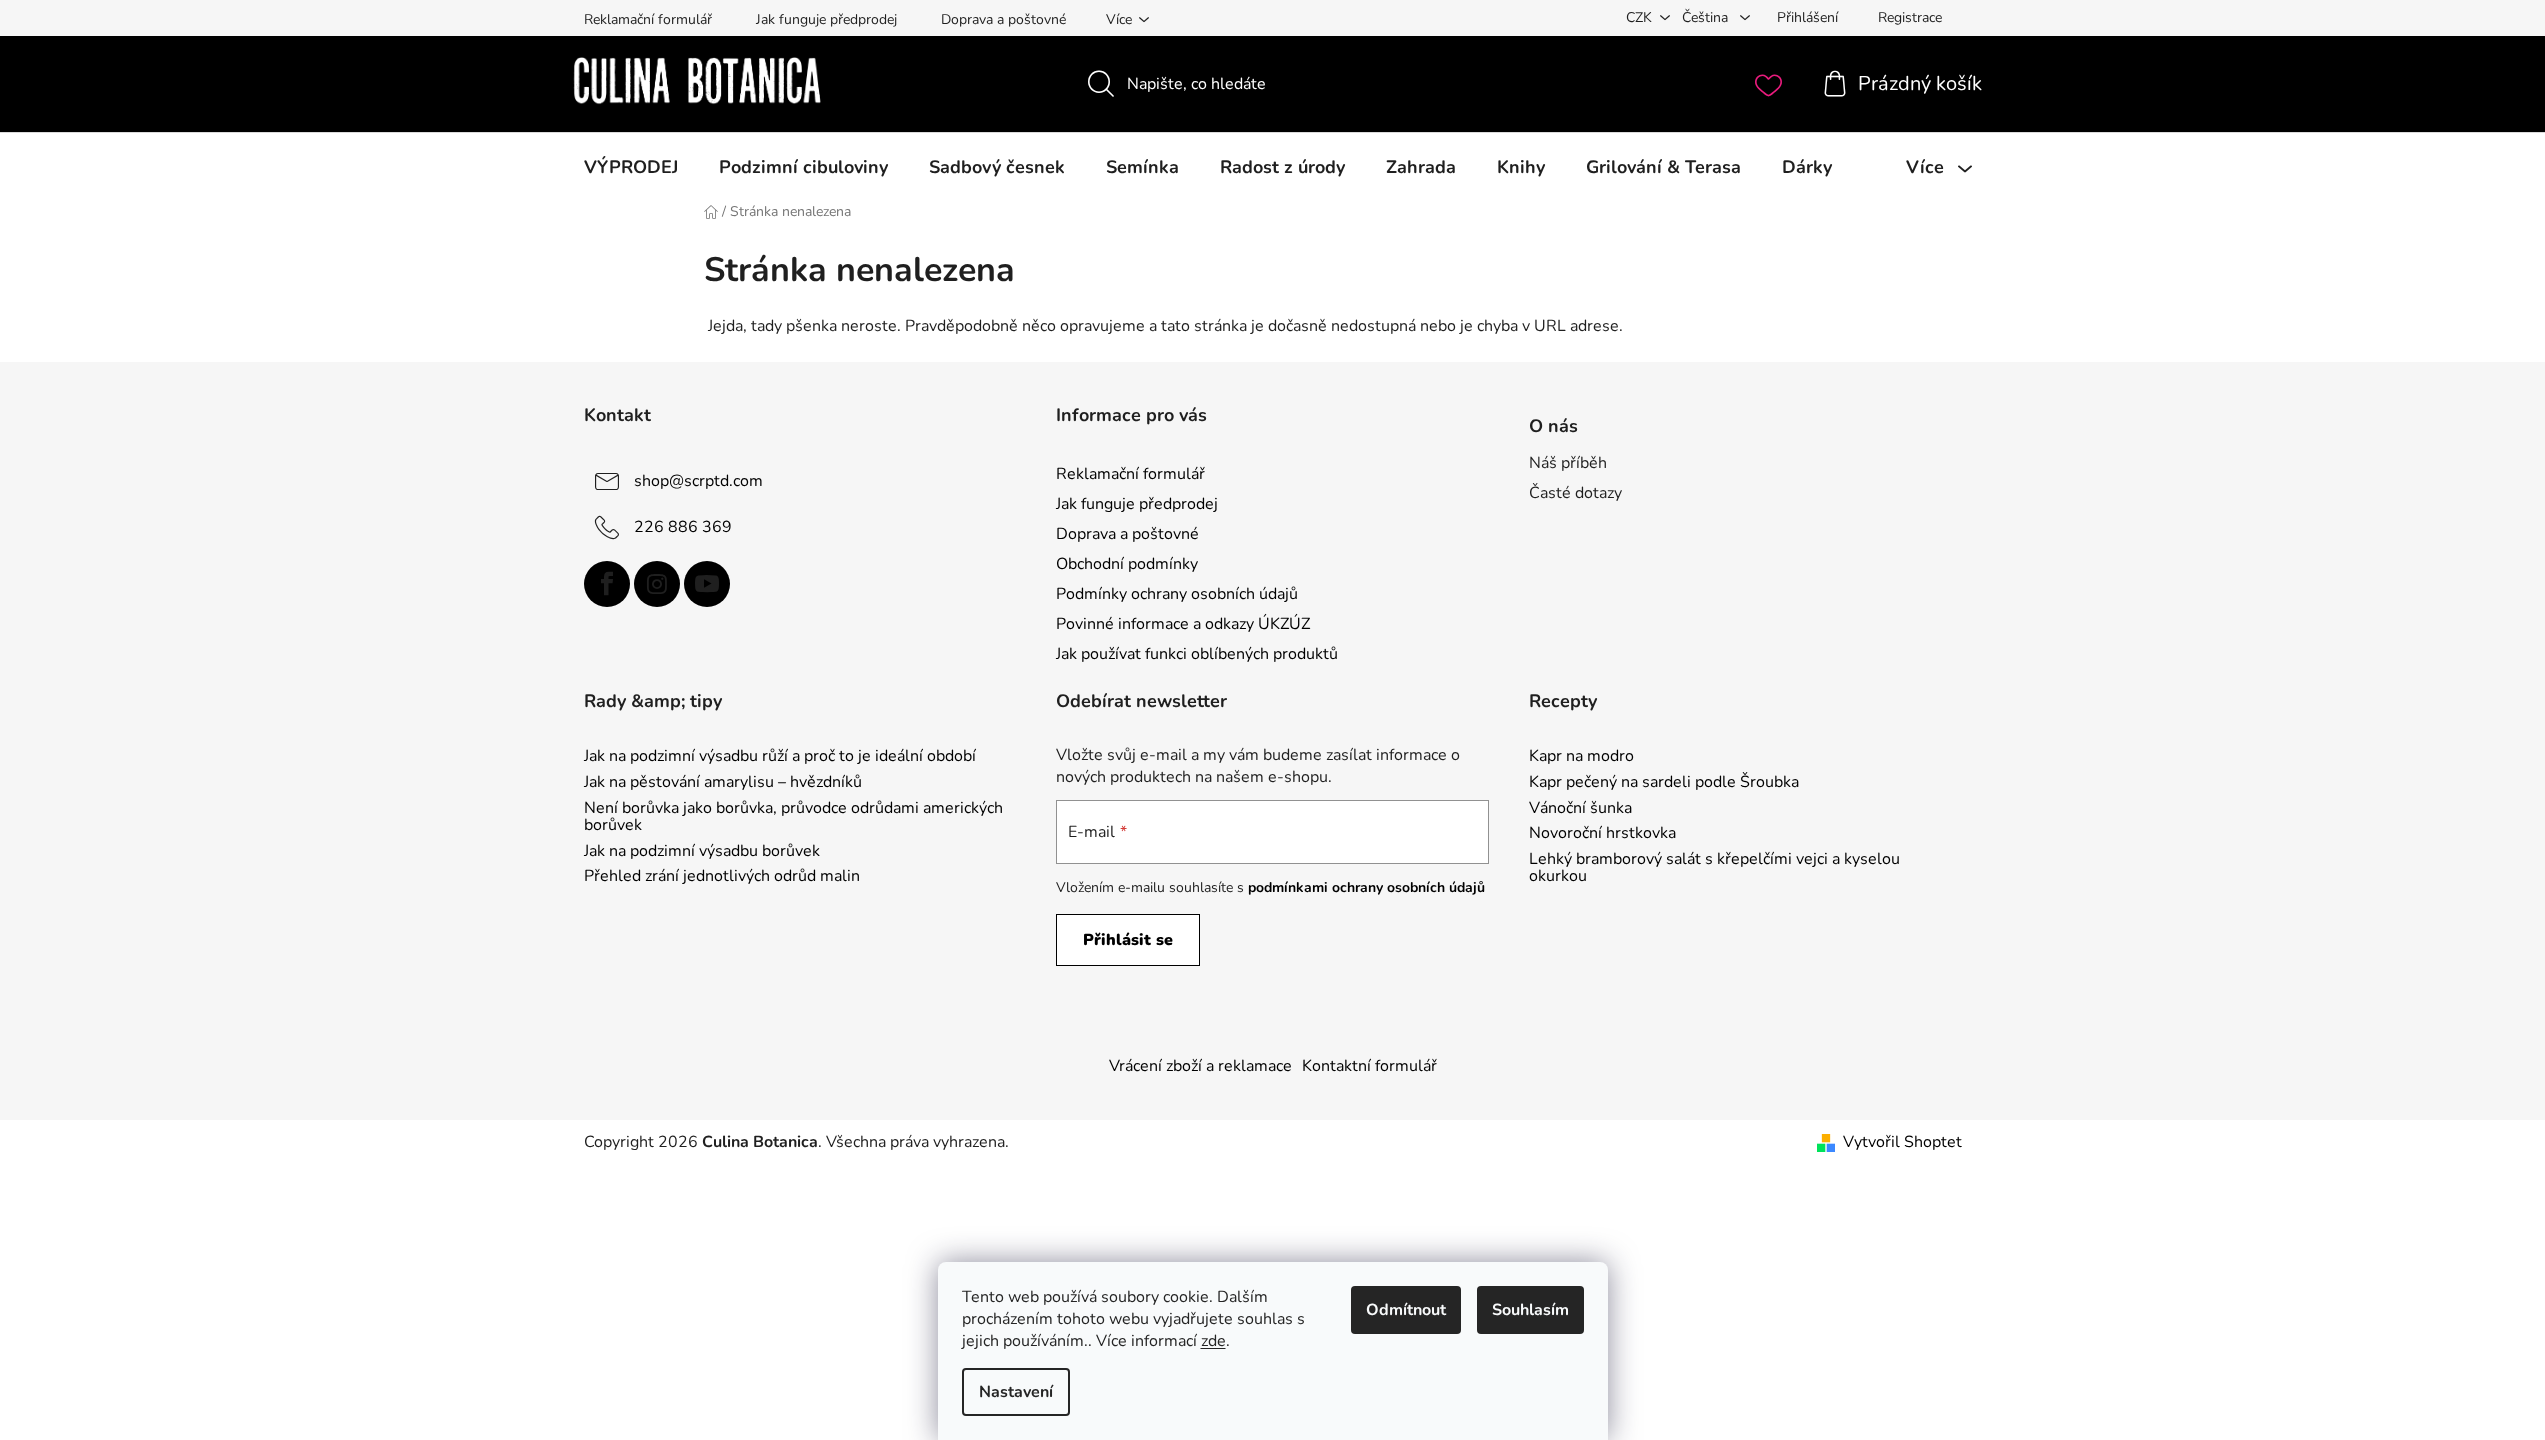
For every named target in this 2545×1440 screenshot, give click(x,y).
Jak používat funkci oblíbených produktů (1197, 654)
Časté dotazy (1575, 493)
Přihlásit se (1128, 940)
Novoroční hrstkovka (1602, 834)
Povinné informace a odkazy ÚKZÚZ (1183, 624)
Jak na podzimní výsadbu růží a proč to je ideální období (780, 757)
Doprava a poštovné (1003, 19)
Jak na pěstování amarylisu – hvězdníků (723, 783)
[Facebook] (607, 584)
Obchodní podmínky (1127, 564)
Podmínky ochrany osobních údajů (1177, 594)
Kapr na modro (1581, 757)
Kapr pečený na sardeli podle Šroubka (1664, 783)
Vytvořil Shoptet (1902, 1142)
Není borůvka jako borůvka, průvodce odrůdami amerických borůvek (793, 817)
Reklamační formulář (648, 19)
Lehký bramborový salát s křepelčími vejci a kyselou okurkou (1714, 868)
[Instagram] (657, 584)
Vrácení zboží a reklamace (1200, 1066)
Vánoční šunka (1580, 809)
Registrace (1910, 17)
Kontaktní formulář (1369, 1066)
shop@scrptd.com (698, 480)
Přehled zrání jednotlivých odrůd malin (722, 877)
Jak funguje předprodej (826, 19)
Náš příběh (1568, 463)
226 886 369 (683, 526)
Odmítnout (1406, 1310)
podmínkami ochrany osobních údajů (1366, 887)
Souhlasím (1530, 1310)
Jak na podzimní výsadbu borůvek (702, 852)
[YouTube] (707, 584)
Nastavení (1016, 1392)
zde (1213, 1341)
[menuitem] (631, 167)
